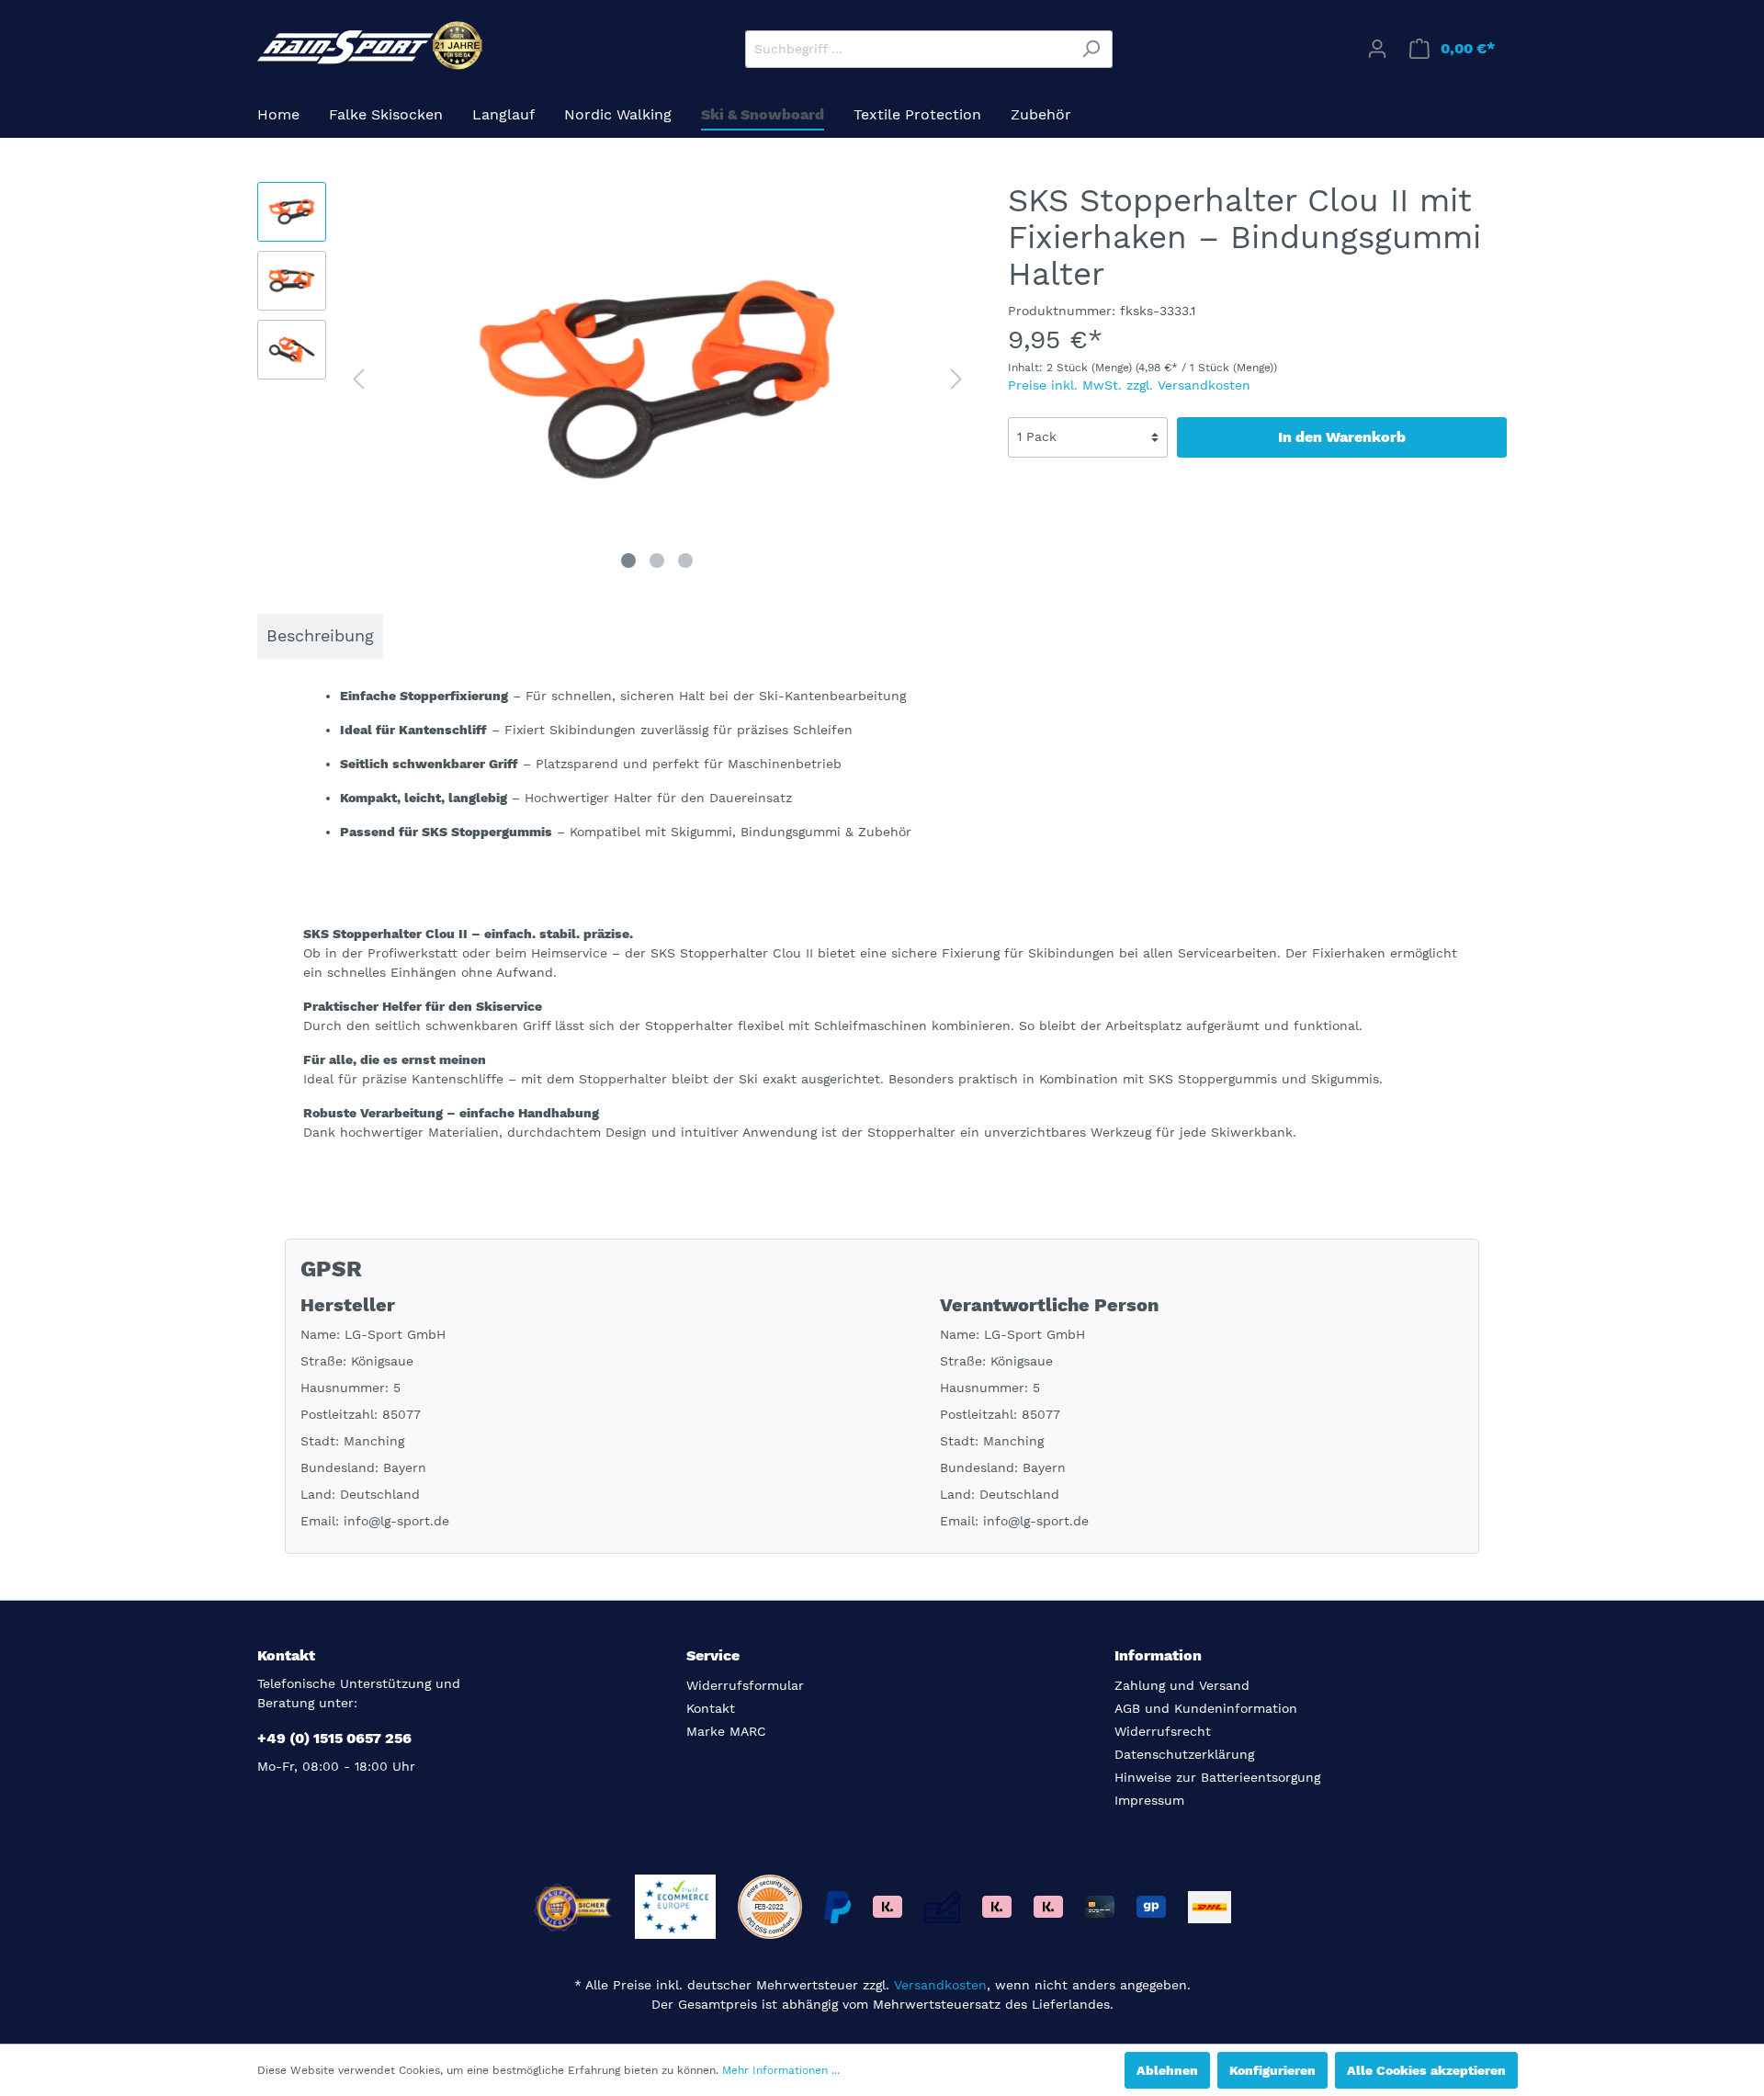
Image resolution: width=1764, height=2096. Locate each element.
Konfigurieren (1272, 2070)
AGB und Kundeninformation (1206, 1708)
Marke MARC (726, 1731)
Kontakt (711, 1708)
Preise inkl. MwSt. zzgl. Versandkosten (1129, 385)
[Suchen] (1091, 49)
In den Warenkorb (1342, 437)
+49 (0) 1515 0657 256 (334, 1738)
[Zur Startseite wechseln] (372, 45)
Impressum (1149, 1800)
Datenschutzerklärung (1184, 1754)
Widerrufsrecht (1163, 1731)
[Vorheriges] (358, 379)
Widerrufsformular (745, 1685)
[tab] (320, 636)
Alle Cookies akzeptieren (1426, 2070)
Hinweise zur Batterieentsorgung (1217, 1777)
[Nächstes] (956, 379)
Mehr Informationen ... (781, 2070)
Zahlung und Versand (1182, 1685)
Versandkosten (940, 1985)
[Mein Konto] (1377, 49)
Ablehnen (1167, 2070)
